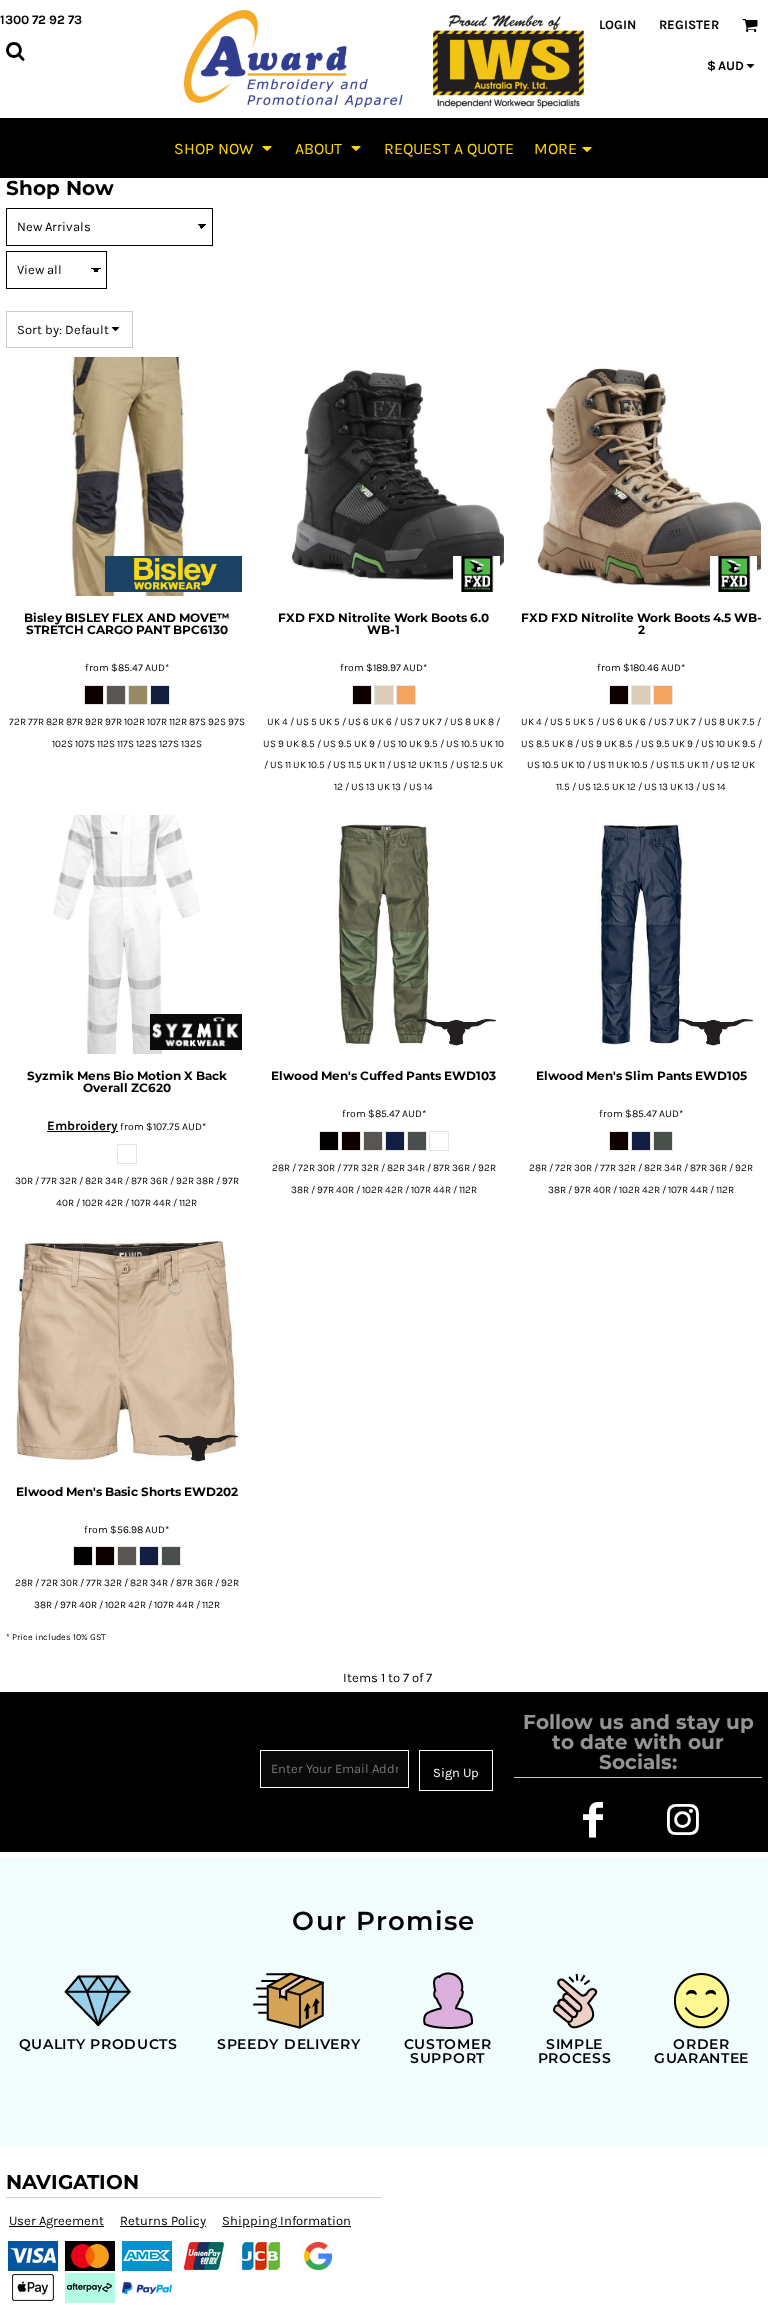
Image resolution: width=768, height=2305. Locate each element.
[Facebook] (593, 1820)
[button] (224, 148)
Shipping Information (286, 2220)
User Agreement (56, 2220)
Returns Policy (163, 2220)
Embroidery (82, 1125)
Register (689, 24)
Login (617, 24)
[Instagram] (683, 1820)
